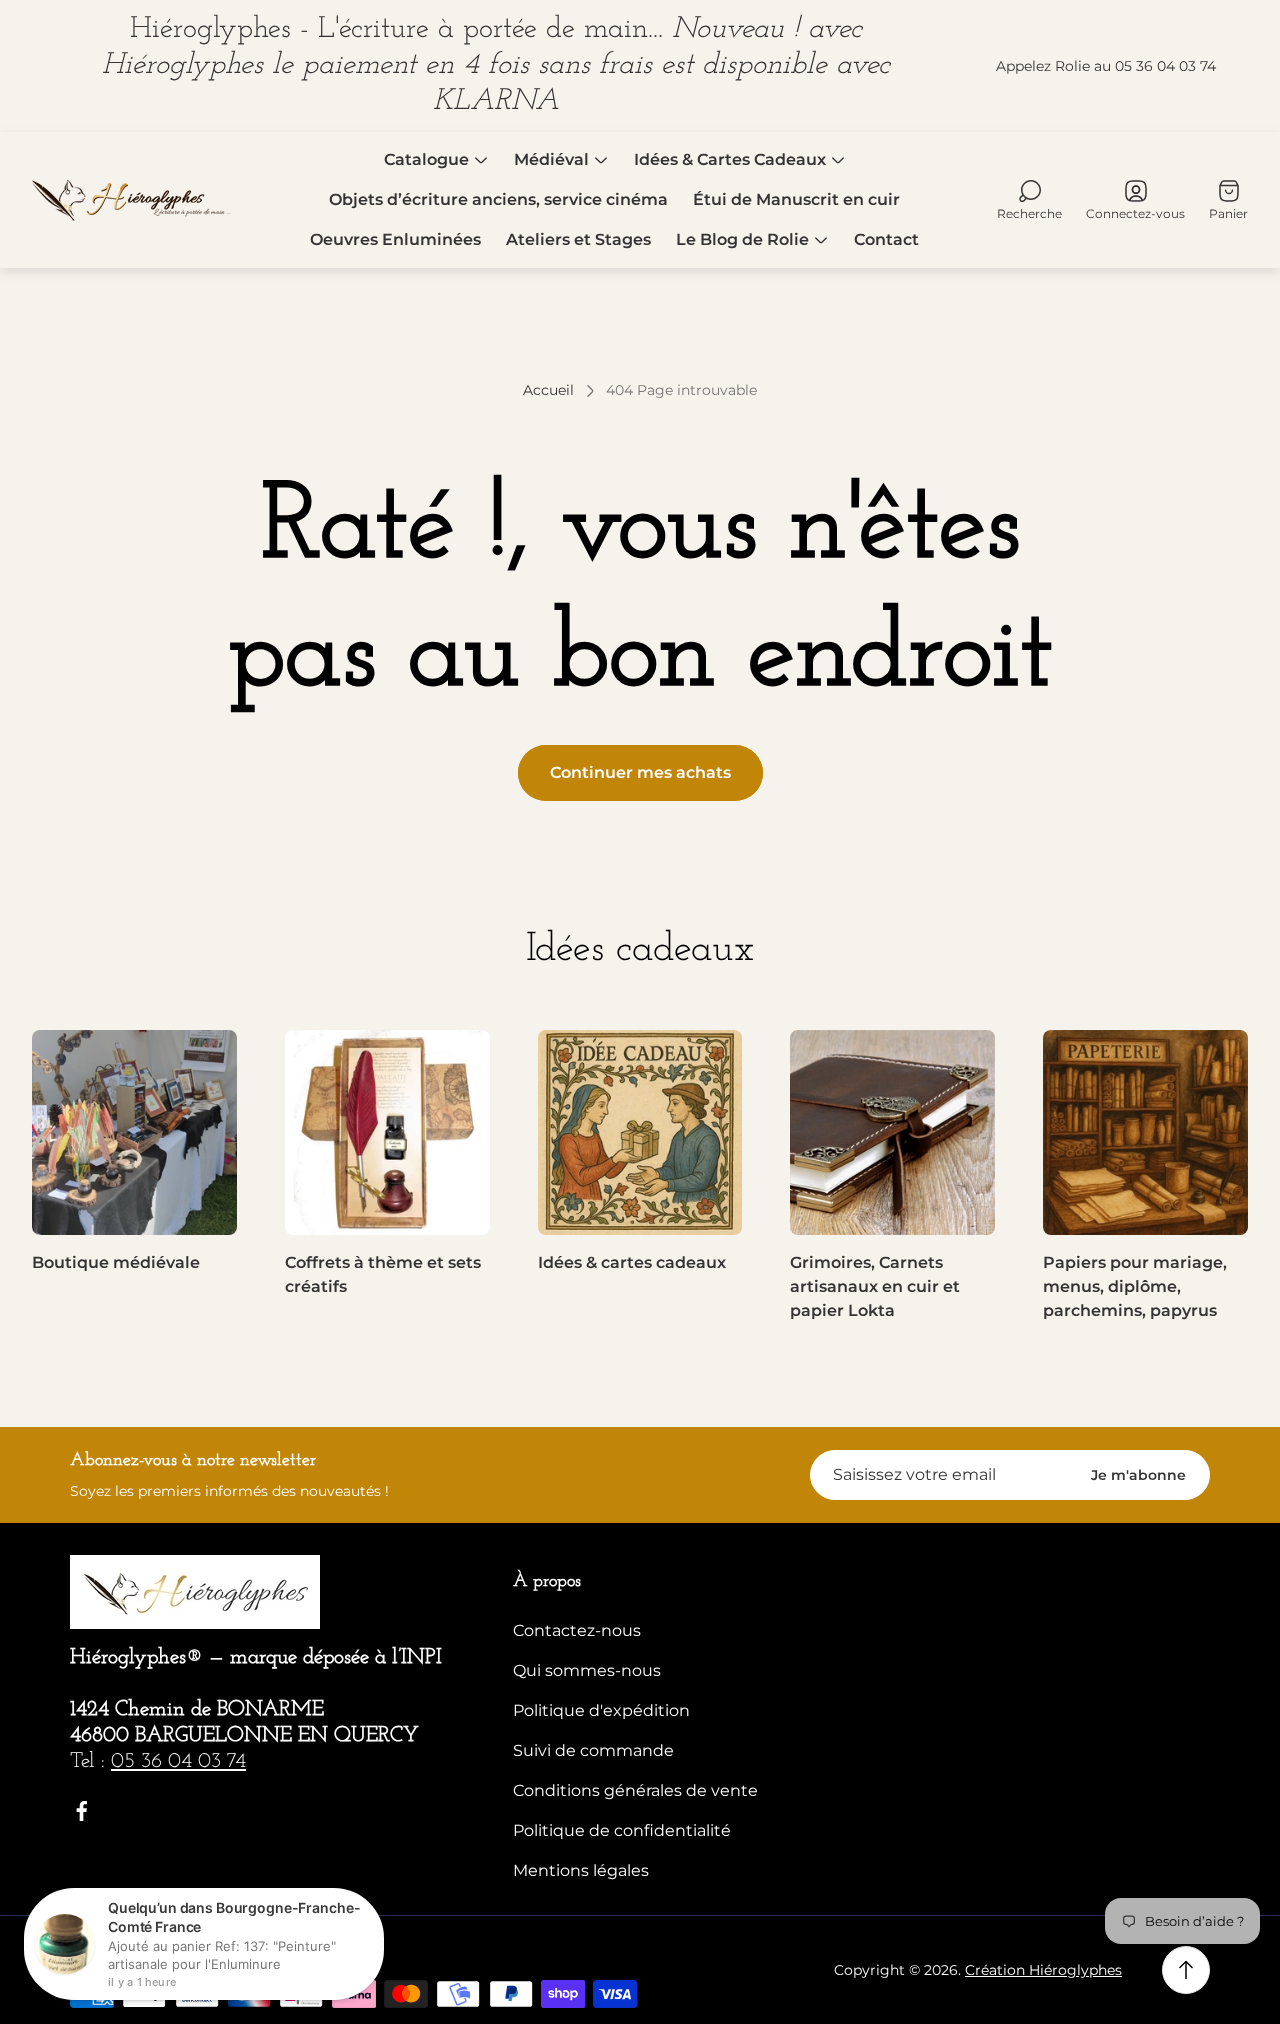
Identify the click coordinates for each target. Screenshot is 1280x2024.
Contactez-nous (577, 1630)
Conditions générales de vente (635, 1790)
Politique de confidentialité (622, 1830)
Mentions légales (581, 1870)
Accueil (548, 390)
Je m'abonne (1138, 1475)
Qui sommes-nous (587, 1670)
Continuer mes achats (640, 772)
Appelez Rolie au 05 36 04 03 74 (1106, 66)
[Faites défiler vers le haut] (1186, 1970)
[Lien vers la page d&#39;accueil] (195, 1592)
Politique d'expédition (601, 1710)
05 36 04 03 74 (178, 1761)
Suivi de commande (593, 1750)
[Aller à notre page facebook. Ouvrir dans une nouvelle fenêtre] (82, 1811)
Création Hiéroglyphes (1043, 1970)
